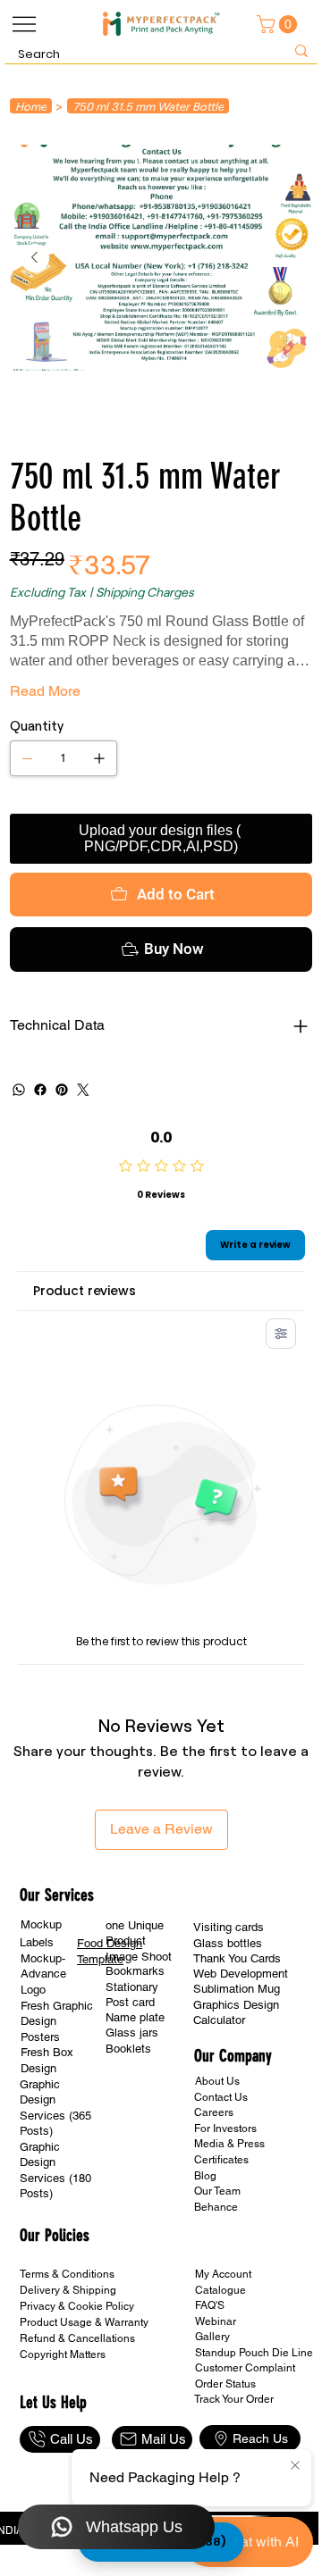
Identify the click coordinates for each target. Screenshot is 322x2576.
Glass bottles (228, 1943)
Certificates (221, 2160)
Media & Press (229, 2144)
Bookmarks (135, 1971)
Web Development (241, 1974)
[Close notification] (295, 2466)
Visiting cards (229, 1927)
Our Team (217, 2191)
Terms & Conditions (67, 2274)
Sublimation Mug (237, 1989)
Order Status (225, 2384)
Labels (37, 1942)
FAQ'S (210, 2305)
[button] (279, 24)
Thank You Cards (237, 1958)
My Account (223, 2274)
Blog (205, 2176)
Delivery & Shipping (68, 2290)
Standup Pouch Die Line (254, 2353)
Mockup (41, 1924)
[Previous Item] (35, 258)
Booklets (128, 2049)
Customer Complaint (245, 2368)
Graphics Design (236, 2005)
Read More (45, 691)
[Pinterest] (62, 1090)
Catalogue (220, 2290)
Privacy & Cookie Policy (77, 2306)
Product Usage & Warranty (84, 2322)
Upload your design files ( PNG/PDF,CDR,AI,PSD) (161, 838)
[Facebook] (40, 1090)
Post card (130, 2002)
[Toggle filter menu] (281, 1334)
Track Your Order (234, 2399)
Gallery (212, 2337)
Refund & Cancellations (77, 2338)
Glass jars (132, 2032)
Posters (40, 2037)
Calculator (219, 2020)
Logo (33, 1990)
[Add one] (99, 758)
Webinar (216, 2321)
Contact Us (221, 2097)
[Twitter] (83, 1090)
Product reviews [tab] (85, 1291)
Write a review (256, 1245)
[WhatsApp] (19, 1090)
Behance (216, 2207)
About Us (217, 2081)
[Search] (301, 51)
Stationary (132, 1987)
